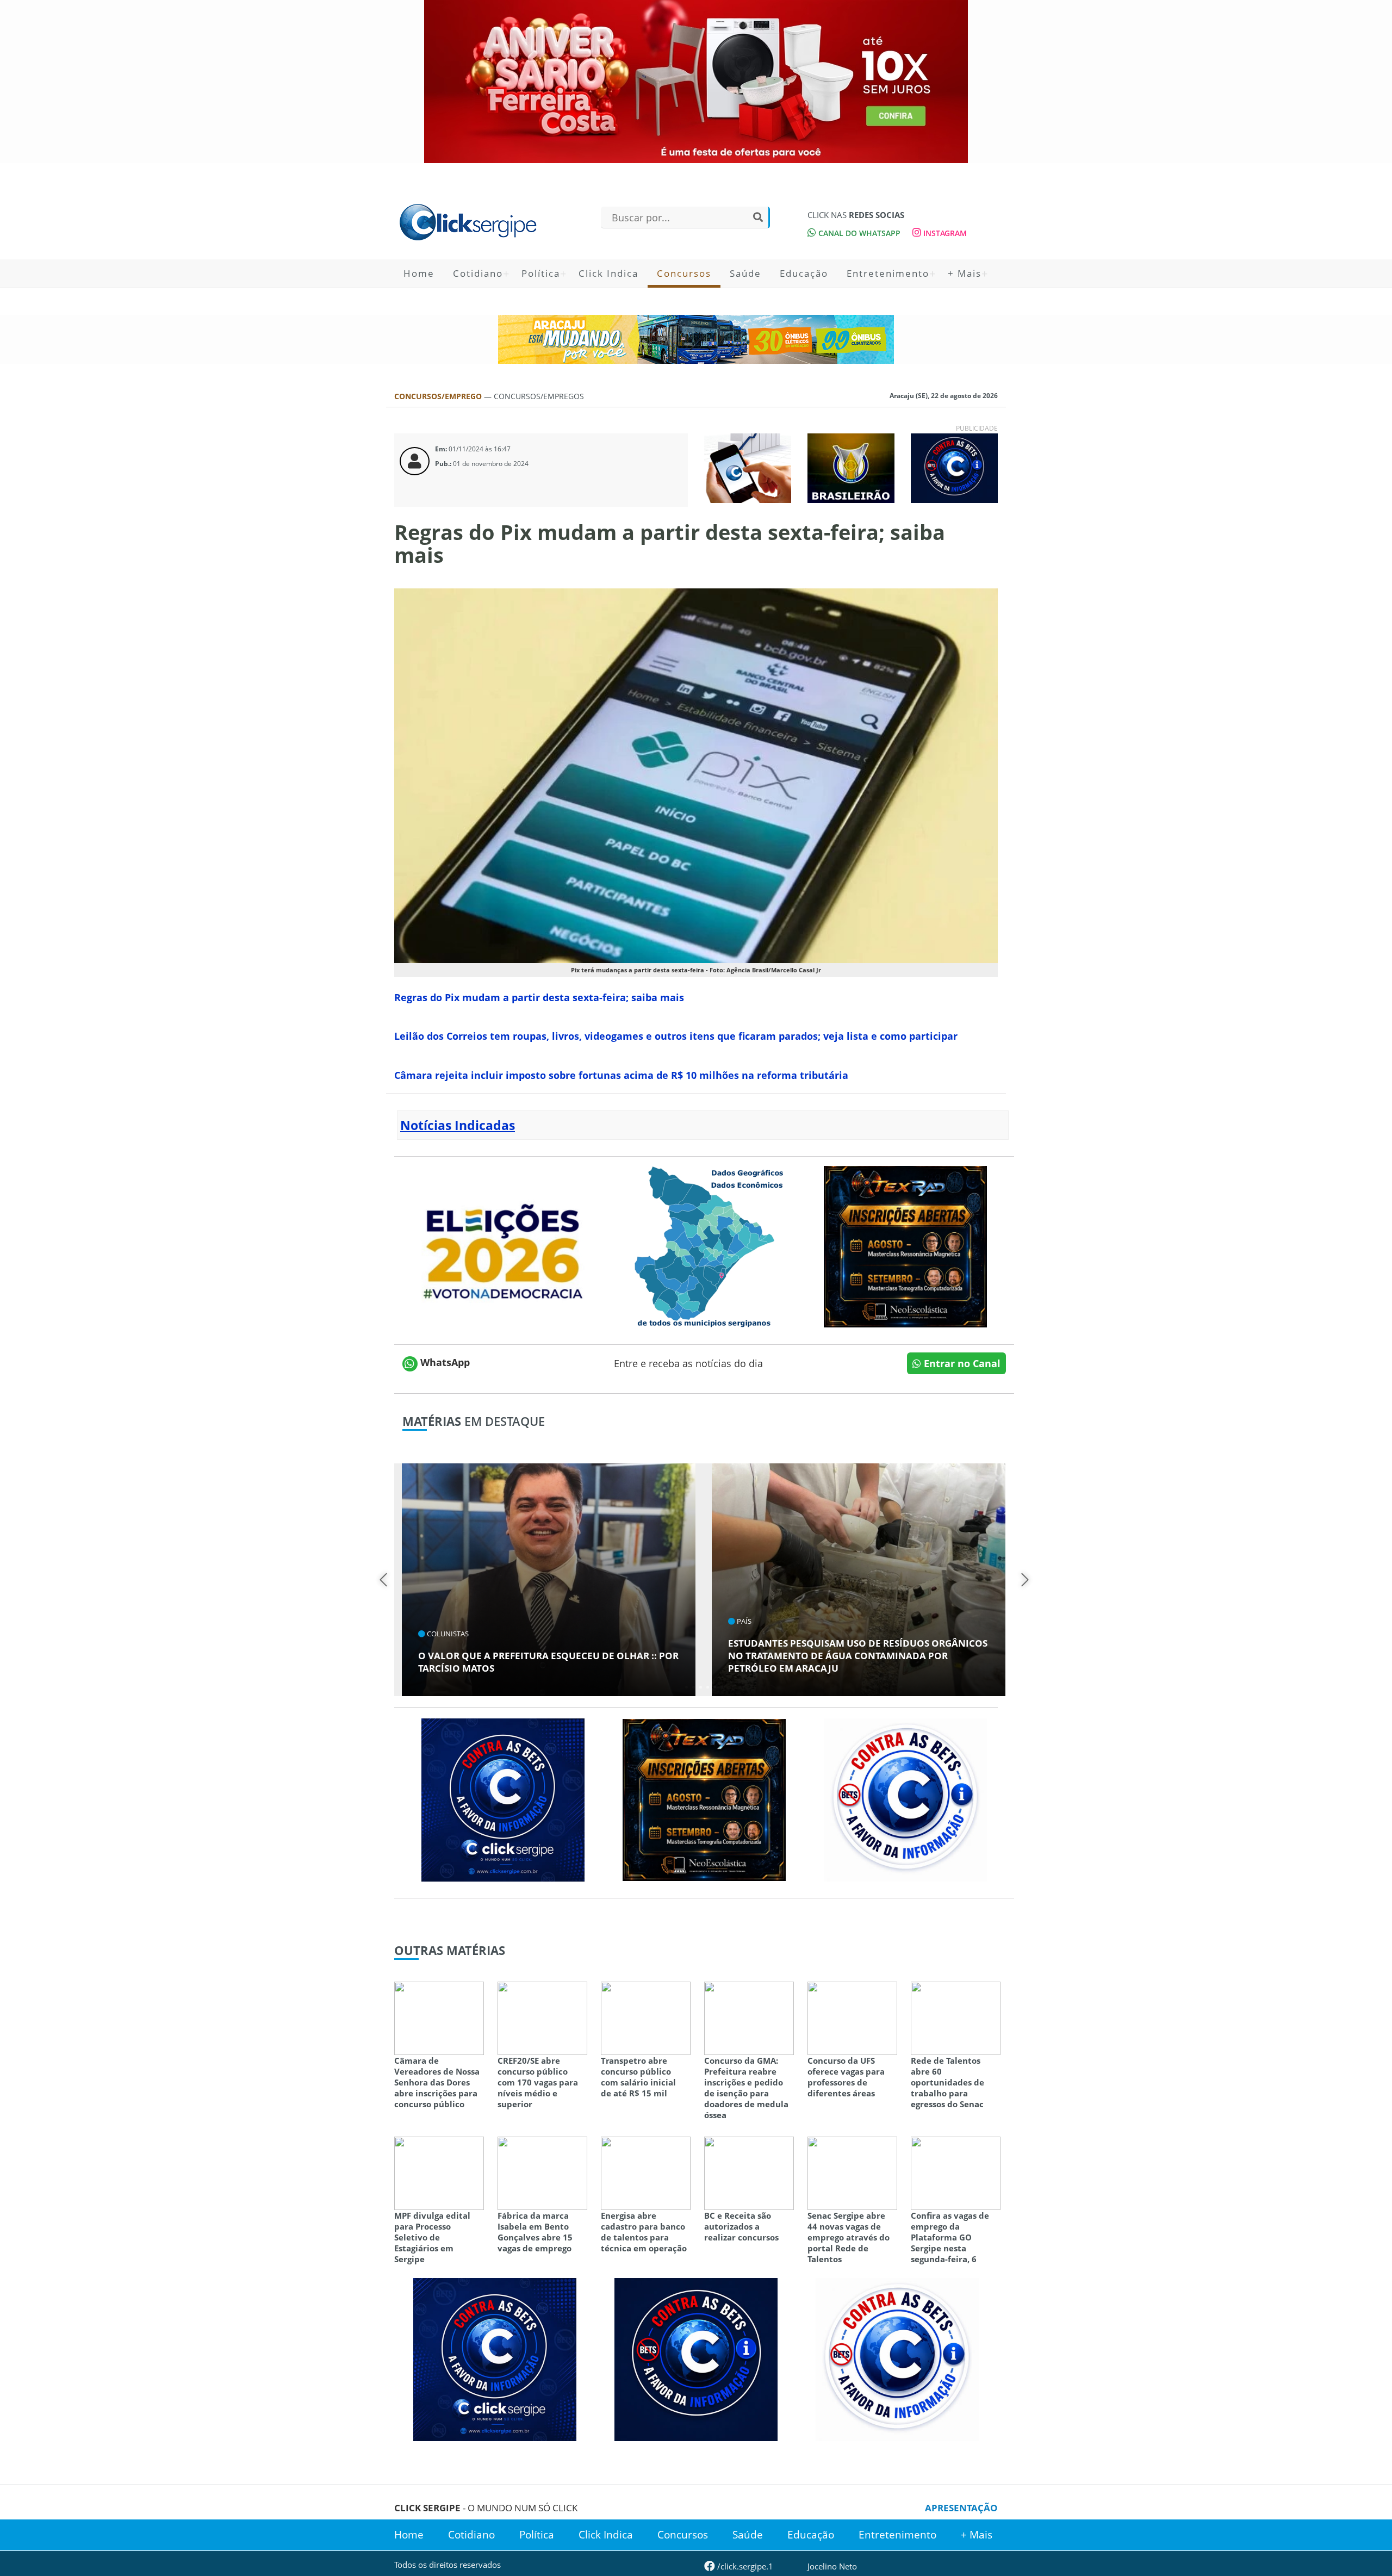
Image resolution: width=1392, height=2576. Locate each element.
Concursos (684, 273)
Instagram (944, 233)
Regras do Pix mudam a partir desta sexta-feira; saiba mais (539, 997)
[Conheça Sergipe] (704, 1245)
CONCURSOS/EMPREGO (439, 396)
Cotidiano (478, 273)
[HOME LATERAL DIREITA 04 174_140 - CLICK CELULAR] (748, 467)
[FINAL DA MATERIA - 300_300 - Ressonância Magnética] (905, 1245)
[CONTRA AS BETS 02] (905, 1799)
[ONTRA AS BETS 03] (503, 1799)
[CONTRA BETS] (696, 2358)
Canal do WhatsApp (858, 233)
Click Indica (608, 273)
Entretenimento (888, 273)
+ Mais (965, 273)
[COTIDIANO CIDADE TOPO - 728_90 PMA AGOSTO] (696, 339)
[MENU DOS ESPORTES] (851, 467)
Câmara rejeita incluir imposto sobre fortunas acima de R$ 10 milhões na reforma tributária (621, 1075)
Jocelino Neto (832, 2566)
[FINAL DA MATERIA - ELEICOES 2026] (503, 1245)
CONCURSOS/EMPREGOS (539, 396)
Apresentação (961, 2508)
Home (419, 273)
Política (541, 273)
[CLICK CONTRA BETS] (954, 467)
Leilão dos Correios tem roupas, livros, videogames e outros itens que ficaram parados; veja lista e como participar (676, 1036)
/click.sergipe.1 (744, 2566)
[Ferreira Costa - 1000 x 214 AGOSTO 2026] (696, 82)
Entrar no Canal (961, 1363)
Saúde (745, 273)
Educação (804, 273)
